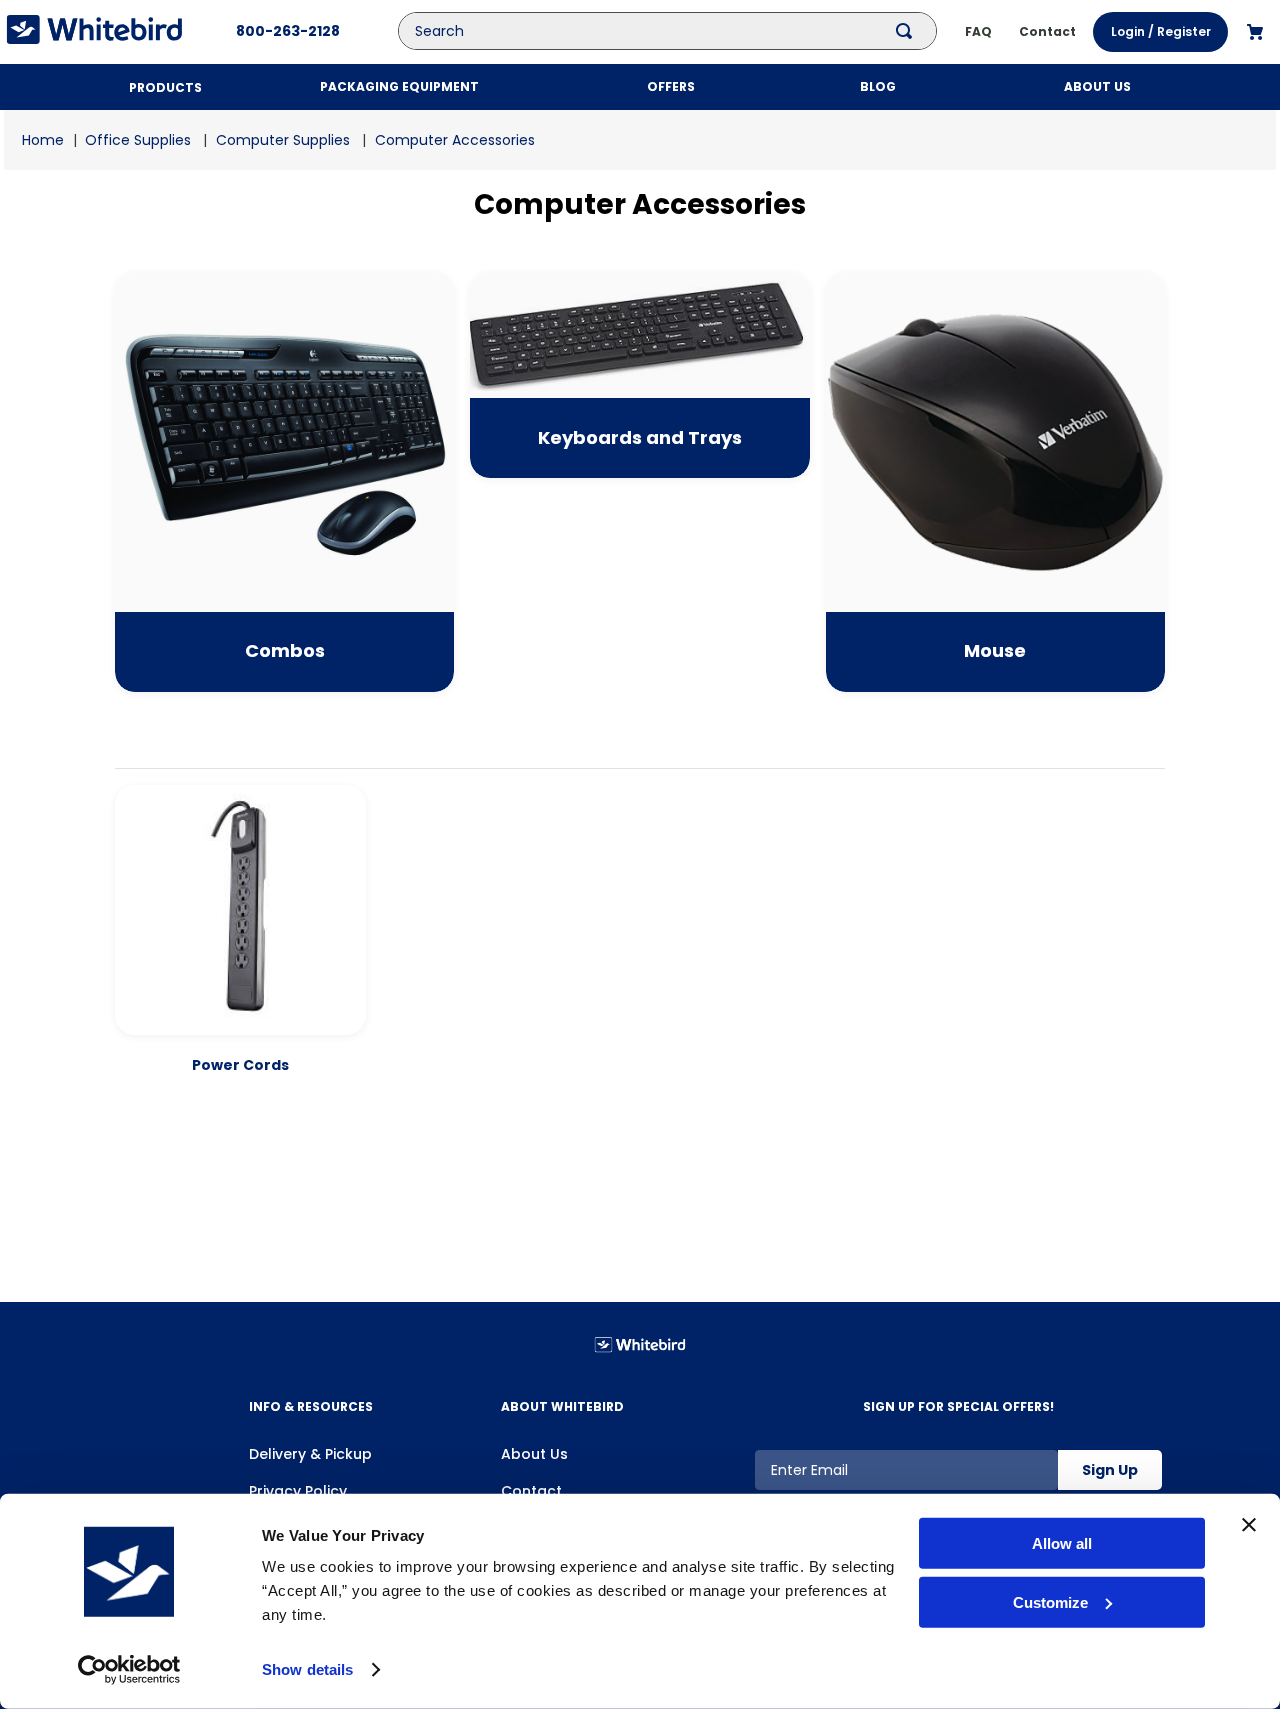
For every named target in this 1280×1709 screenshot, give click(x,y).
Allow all (1062, 1543)
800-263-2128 (288, 31)
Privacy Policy (298, 1491)
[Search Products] (908, 31)
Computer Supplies (283, 140)
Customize (1050, 1602)
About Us (534, 1454)
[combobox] (681, 31)
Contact (531, 1491)
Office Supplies (138, 140)
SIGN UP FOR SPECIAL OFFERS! (958, 1406)
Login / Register (1161, 31)
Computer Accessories (455, 140)
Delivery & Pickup (310, 1454)
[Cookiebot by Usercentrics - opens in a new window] (129, 1670)
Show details (307, 1669)
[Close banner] (1249, 1525)
